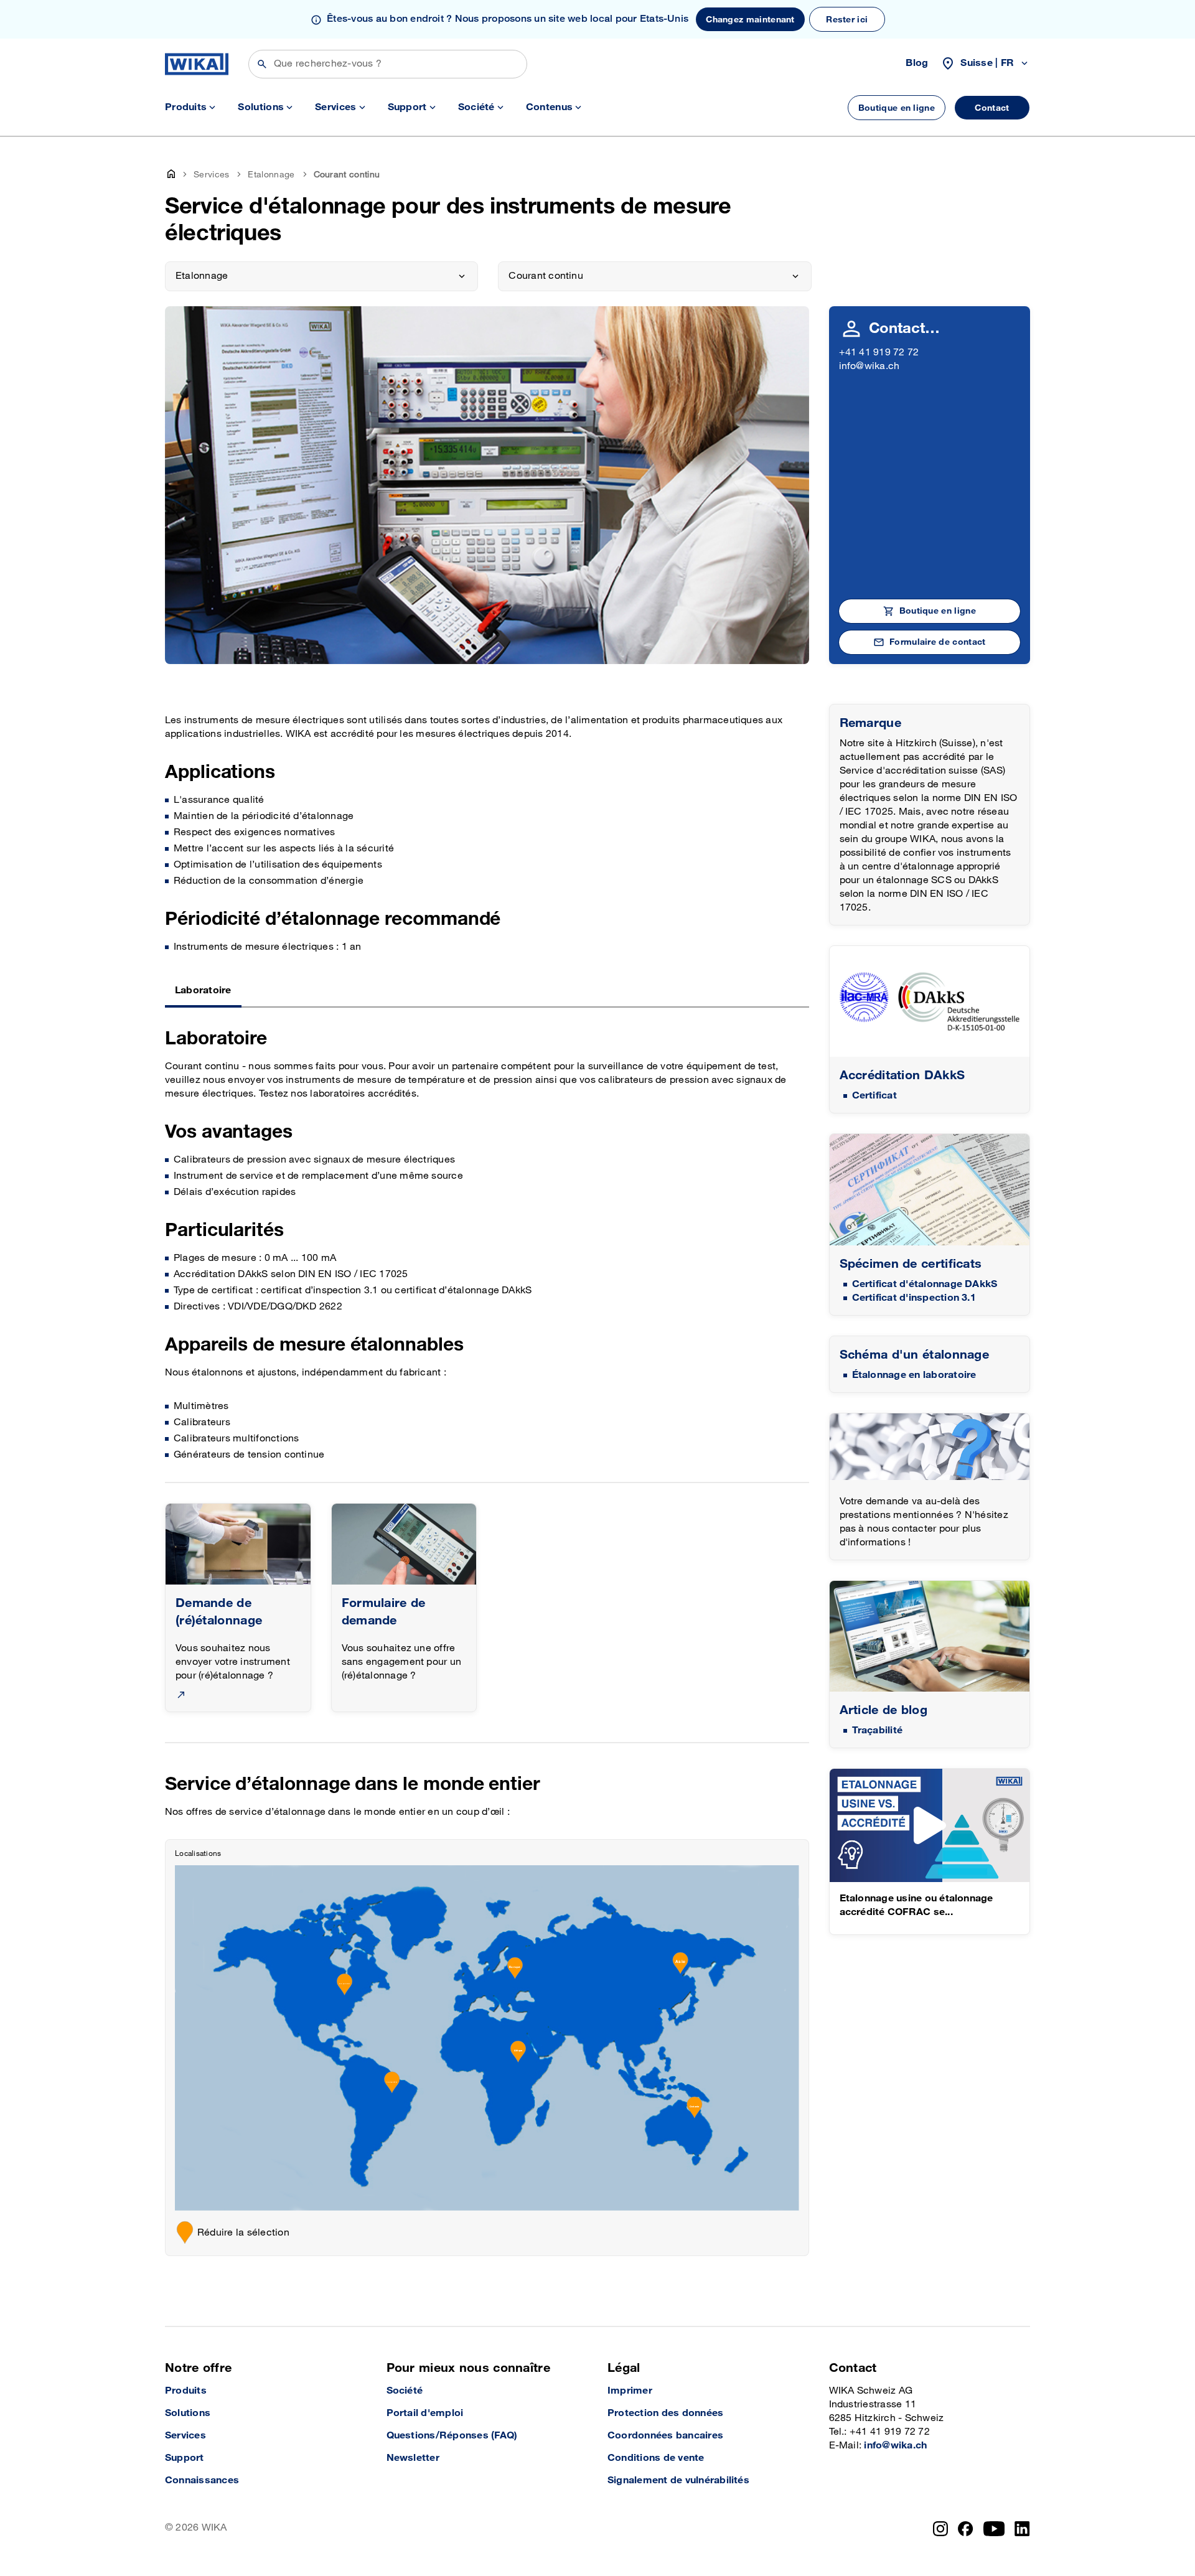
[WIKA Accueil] (197, 64)
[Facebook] (966, 2529)
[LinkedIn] (1022, 2529)
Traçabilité (878, 1731)
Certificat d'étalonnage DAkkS (925, 1284)
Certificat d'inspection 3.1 (914, 1298)
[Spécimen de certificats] (930, 1190)
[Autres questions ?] (930, 1447)
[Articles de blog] (930, 1637)
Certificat (874, 1096)
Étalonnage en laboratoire (914, 1375)
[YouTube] (994, 2529)
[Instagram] (940, 2529)
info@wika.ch (869, 366)
